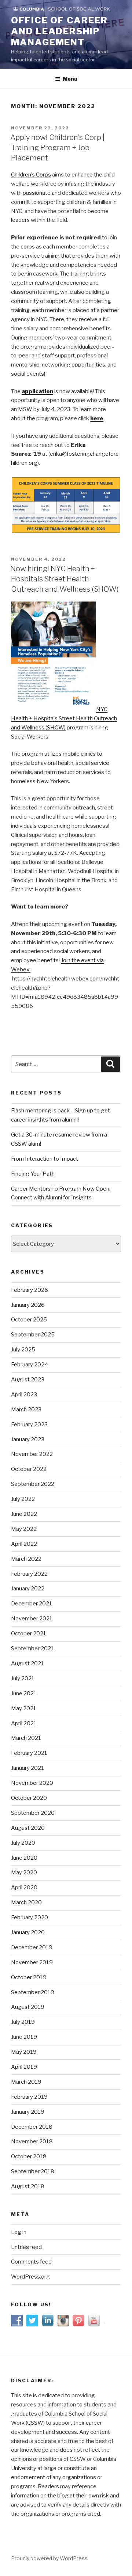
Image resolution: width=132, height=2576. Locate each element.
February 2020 (30, 1917)
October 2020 (29, 1798)
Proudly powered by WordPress (49, 2558)
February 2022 (29, 1574)
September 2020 (33, 1813)
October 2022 (29, 1469)
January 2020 (28, 1932)
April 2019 (24, 2067)
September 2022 (33, 1484)
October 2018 (29, 2156)
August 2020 (28, 1828)
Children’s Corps (31, 175)
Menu (70, 79)
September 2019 (33, 1992)
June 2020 (24, 1858)
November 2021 (32, 1619)
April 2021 (24, 1723)
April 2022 (24, 1544)
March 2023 (26, 1410)
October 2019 (29, 1977)
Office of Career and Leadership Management (59, 31)
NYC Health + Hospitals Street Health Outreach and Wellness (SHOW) (64, 718)
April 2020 (24, 1888)
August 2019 (28, 2007)
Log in (19, 2232)
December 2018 (32, 2127)
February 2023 (29, 1424)
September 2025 (33, 1335)
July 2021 (23, 1678)
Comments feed (31, 2262)
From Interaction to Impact (45, 1159)
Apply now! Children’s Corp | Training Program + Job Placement (57, 148)
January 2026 (28, 1305)
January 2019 (28, 2112)
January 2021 (27, 1768)
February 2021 (29, 1753)
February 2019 (29, 2097)
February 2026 (30, 1290)
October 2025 (29, 1320)
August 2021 (27, 1663)
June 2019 (24, 2037)
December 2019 (32, 1947)
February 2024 (30, 1365)
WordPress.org (30, 2277)
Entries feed (26, 2247)
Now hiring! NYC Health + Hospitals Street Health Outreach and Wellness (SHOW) (65, 579)
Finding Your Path (33, 1174)
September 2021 (32, 1649)
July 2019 (23, 2022)
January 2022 (28, 1589)
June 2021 (24, 1693)
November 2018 (32, 2141)
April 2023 (24, 1395)
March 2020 (26, 1902)
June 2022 (24, 1514)
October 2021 (29, 1634)
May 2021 (24, 1708)
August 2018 (28, 2186)
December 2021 (32, 1604)
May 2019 (24, 2052)
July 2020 (23, 1843)
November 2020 (32, 1783)
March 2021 (26, 1738)
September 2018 (33, 2171)
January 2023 (28, 1439)
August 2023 (28, 1380)
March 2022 (26, 1559)
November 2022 (32, 1454)
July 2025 (23, 1350)
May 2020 (24, 1873)
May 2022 (24, 1529)
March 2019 (26, 2082)
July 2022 (23, 1499)
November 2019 (32, 1962)
